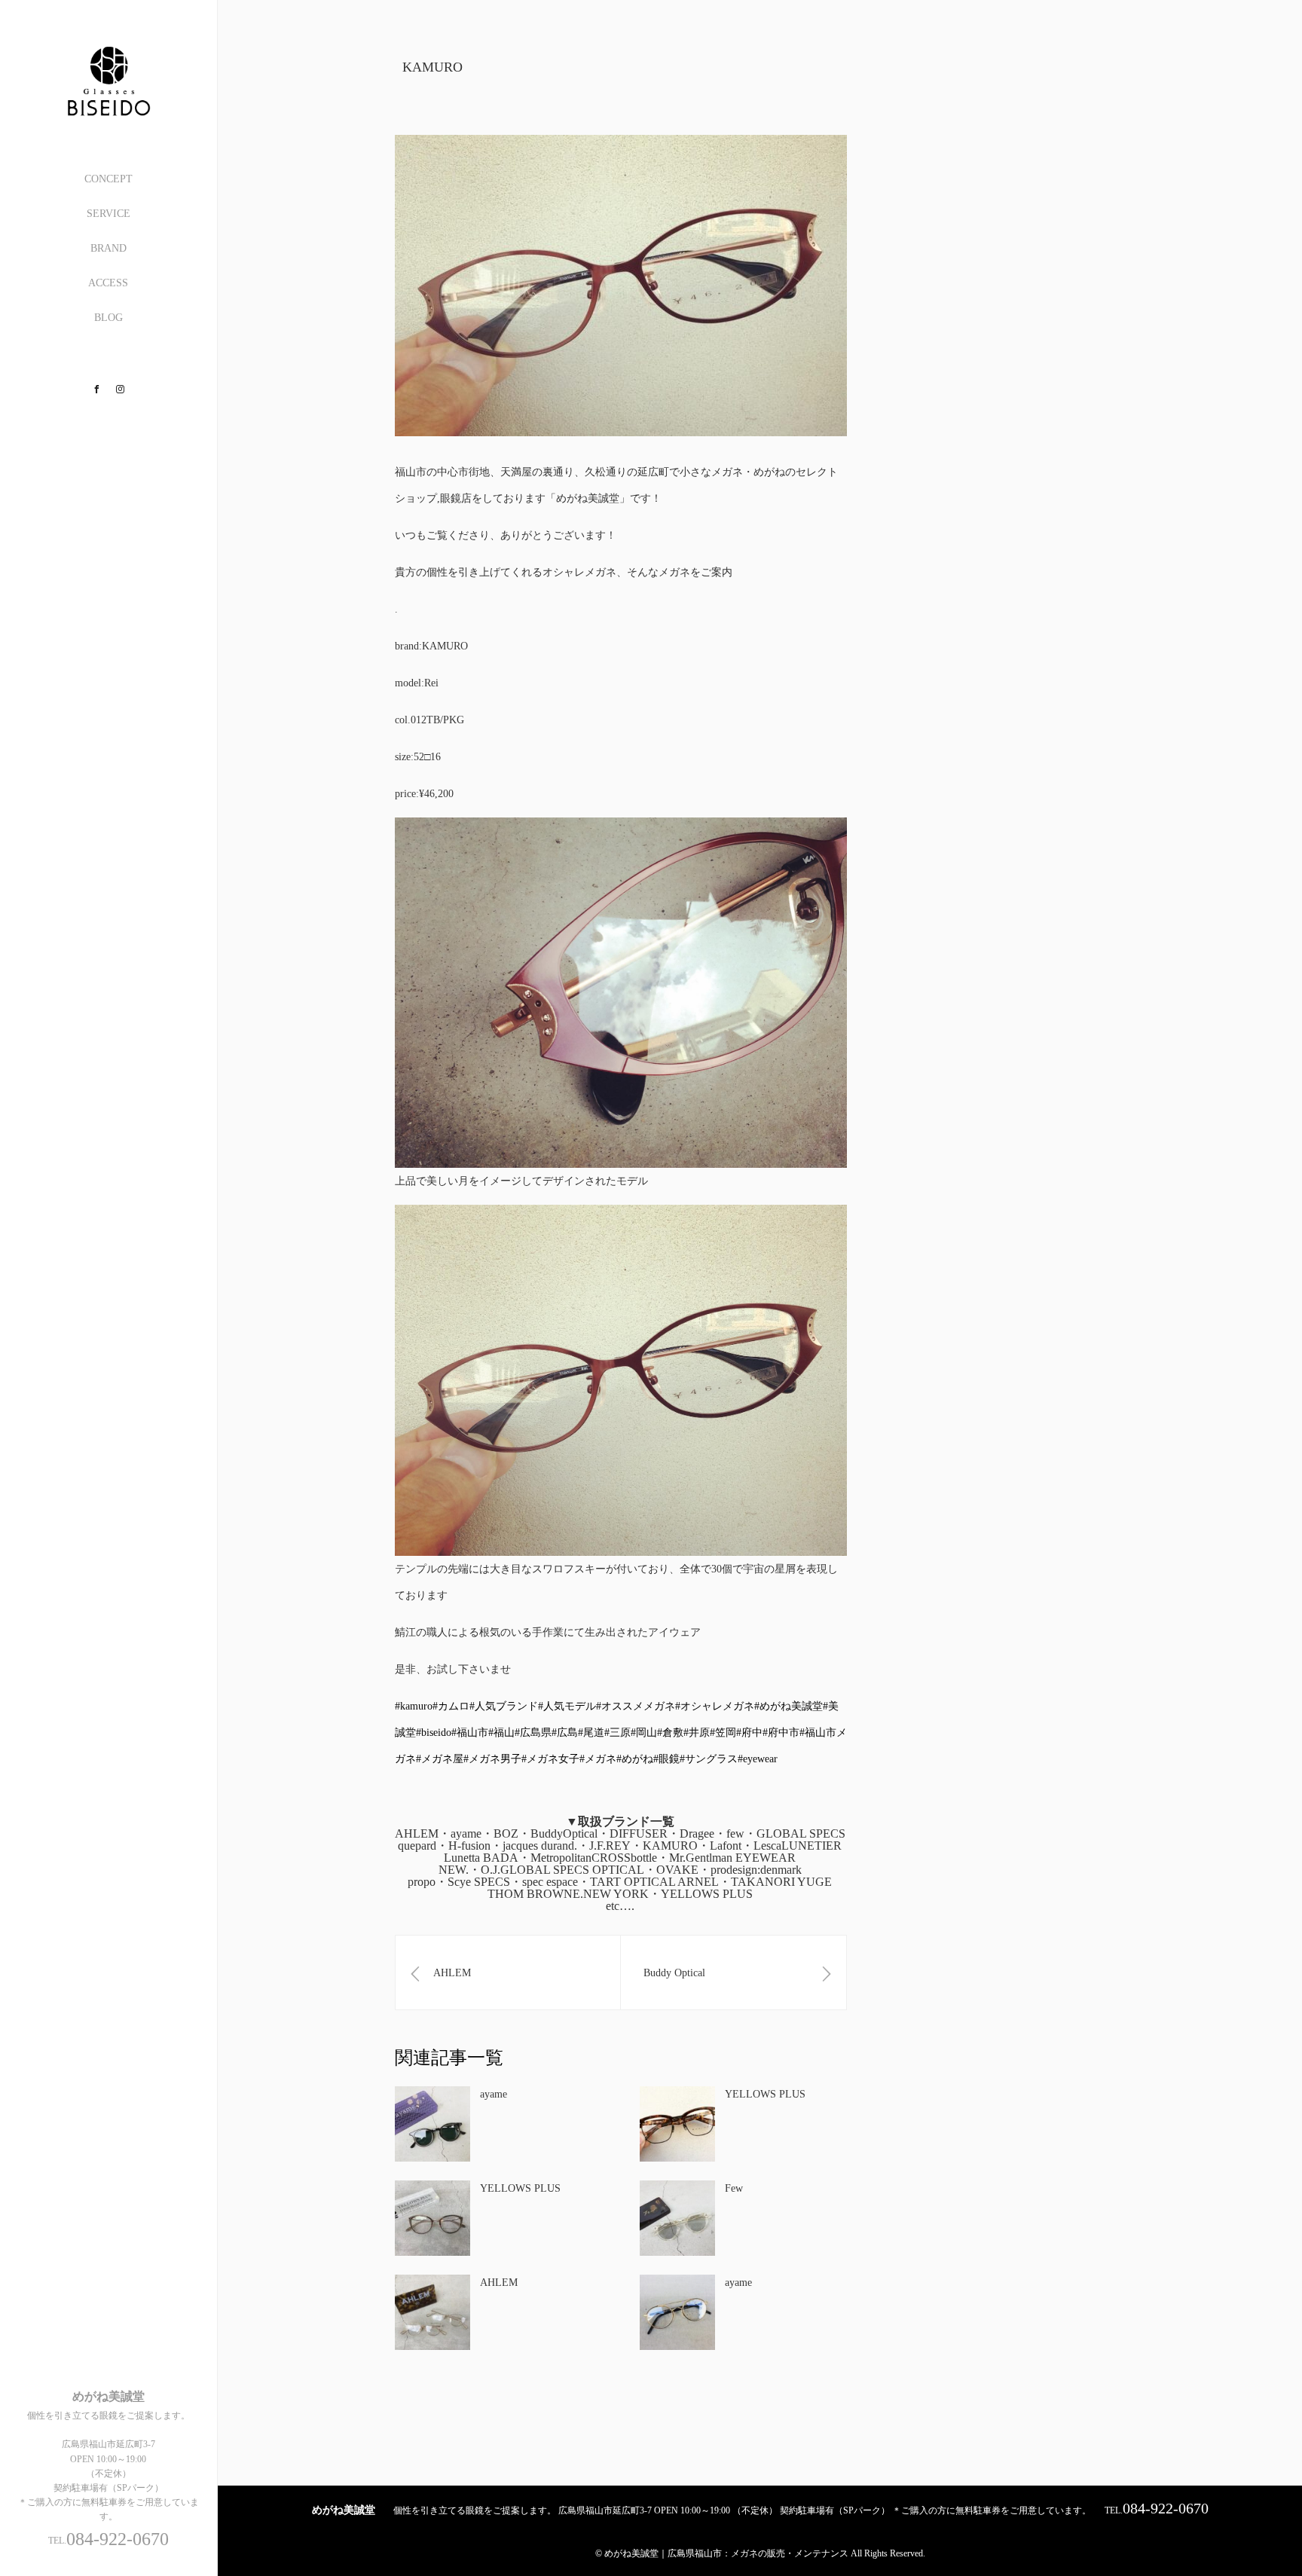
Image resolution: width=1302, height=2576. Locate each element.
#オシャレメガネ (715, 1706)
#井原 (697, 1733)
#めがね (635, 1759)
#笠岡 (723, 1733)
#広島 (565, 1733)
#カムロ (451, 1706)
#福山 (501, 1733)
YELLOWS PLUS (765, 2094)
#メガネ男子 (492, 1759)
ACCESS (108, 283)
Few (734, 2188)
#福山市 (470, 1733)
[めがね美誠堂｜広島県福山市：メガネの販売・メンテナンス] (108, 110)
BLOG (108, 318)
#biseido (434, 1733)
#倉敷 (670, 1733)
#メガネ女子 (550, 1759)
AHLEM (499, 2283)
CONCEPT (108, 179)
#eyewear (758, 1759)
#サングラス (709, 1759)
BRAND (108, 248)
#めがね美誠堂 (789, 1706)
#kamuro (414, 1706)
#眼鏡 (666, 1759)
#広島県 (533, 1733)
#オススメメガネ (636, 1706)
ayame (494, 2094)
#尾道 (591, 1733)
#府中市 (781, 1733)
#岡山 (644, 1733)
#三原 (617, 1733)
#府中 (749, 1733)
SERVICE (108, 214)
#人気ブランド (504, 1706)
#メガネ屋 (440, 1759)
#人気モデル (567, 1706)
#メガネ (598, 1759)
